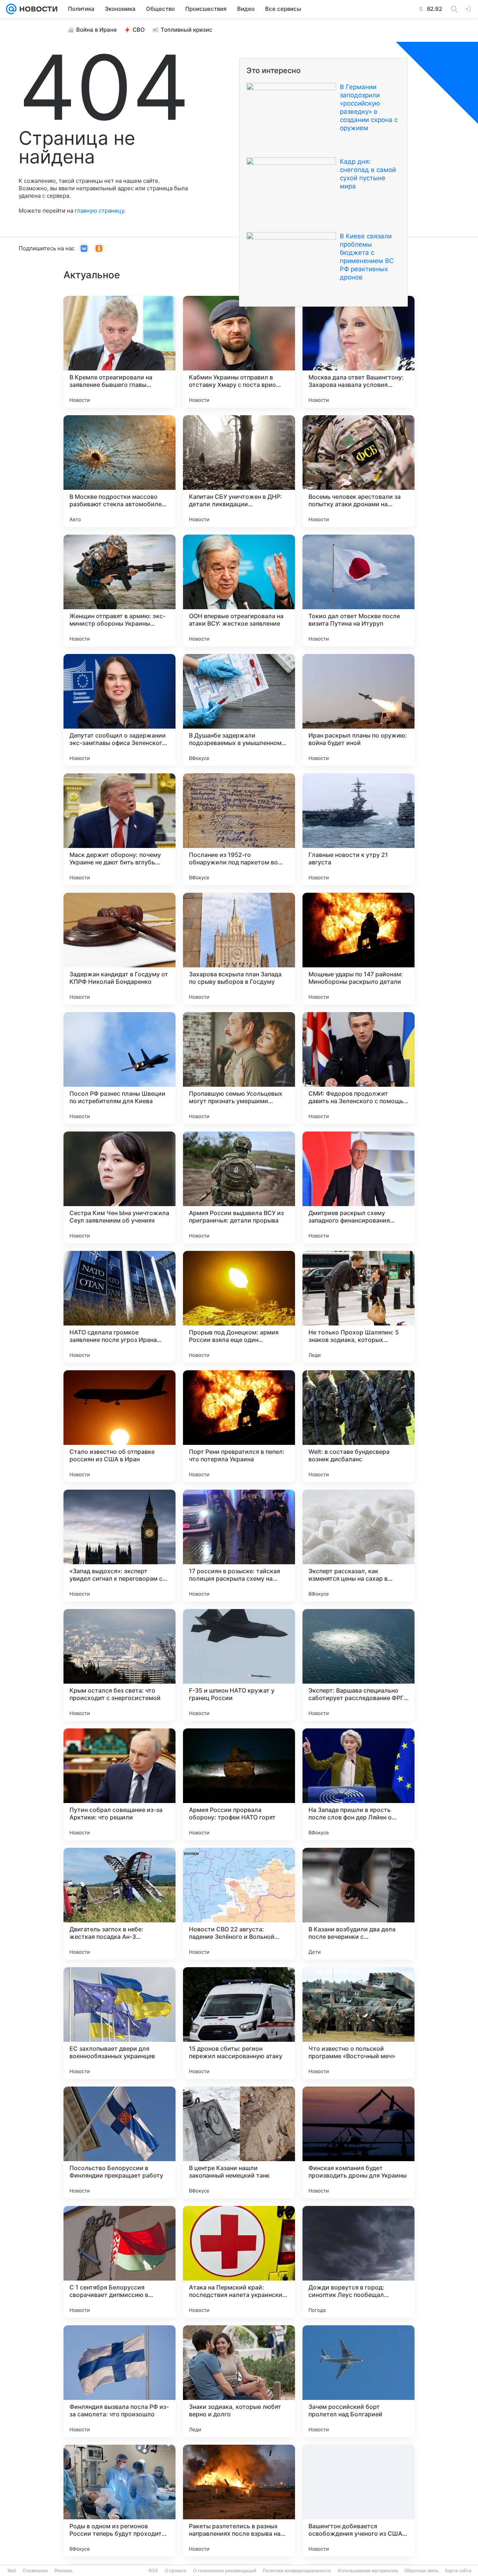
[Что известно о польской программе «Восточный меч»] (358, 2023)
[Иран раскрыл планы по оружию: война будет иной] (358, 710)
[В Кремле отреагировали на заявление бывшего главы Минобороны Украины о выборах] (119, 352)
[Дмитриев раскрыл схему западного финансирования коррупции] (358, 1187)
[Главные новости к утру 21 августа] (358, 829)
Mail (12, 2571)
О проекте (176, 2571)
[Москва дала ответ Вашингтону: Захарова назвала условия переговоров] (358, 352)
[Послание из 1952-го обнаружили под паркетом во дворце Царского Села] (239, 829)
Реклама (63, 2571)
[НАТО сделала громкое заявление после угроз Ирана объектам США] (119, 1307)
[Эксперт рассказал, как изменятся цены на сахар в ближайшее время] (358, 1546)
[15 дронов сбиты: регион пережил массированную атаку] (239, 2023)
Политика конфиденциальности (297, 2571)
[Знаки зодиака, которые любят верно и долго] (239, 2381)
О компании (35, 2571)
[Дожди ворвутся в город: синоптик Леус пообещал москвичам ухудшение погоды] (358, 2262)
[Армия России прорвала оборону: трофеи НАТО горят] (239, 1784)
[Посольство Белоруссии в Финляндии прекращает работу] (119, 2143)
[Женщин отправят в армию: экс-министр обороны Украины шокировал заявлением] (119, 591)
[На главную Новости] (37, 9)
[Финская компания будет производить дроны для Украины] (358, 2143)
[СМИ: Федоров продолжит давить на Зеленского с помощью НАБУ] (358, 1068)
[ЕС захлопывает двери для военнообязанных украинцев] (119, 2023)
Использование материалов (368, 2571)
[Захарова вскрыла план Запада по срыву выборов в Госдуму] (239, 949)
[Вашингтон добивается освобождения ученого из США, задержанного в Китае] (358, 2501)
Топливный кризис (187, 30)
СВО (139, 30)
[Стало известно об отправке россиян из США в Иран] (119, 1426)
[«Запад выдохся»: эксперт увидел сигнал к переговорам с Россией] (119, 1546)
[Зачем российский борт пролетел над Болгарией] (358, 2381)
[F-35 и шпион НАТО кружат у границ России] (239, 1665)
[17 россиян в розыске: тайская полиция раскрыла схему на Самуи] (239, 1546)
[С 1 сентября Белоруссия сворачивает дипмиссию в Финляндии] (119, 2262)
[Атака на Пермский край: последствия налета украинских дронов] (239, 2262)
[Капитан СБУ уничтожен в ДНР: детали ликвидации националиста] (239, 471)
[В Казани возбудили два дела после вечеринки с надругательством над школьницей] (358, 1904)
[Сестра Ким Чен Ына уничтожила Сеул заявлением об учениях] (119, 1187)
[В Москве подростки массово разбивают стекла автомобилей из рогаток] (119, 471)
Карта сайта (458, 2571)
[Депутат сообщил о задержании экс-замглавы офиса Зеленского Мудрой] (119, 710)
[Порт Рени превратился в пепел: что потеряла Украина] (239, 1426)
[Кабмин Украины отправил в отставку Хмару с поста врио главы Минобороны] (239, 352)
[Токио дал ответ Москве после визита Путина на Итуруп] (358, 591)
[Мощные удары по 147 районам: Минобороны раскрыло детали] (358, 949)
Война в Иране (97, 30)
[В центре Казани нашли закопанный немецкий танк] (239, 2143)
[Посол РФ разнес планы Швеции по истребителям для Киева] (119, 1068)
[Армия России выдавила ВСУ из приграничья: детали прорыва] (239, 1187)
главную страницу (99, 211)
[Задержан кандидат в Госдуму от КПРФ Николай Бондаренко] (119, 949)
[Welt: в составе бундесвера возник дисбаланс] (358, 1426)
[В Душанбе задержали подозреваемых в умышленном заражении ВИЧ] (239, 710)
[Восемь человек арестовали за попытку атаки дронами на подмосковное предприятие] (358, 471)
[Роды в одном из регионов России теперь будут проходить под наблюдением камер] (119, 2501)
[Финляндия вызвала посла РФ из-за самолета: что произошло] (119, 2381)
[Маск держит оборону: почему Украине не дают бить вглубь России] (119, 829)
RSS (153, 2571)
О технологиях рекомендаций (225, 2571)
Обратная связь (421, 2571)
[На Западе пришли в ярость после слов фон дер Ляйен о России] (358, 1784)
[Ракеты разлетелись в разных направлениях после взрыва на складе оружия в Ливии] (239, 2501)
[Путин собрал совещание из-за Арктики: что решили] (119, 1784)
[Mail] (11, 9)
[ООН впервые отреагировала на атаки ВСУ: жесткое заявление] (239, 591)
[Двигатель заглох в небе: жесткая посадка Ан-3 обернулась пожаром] (119, 1904)
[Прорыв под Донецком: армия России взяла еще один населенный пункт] (239, 1307)
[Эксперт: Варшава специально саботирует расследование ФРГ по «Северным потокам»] (358, 1665)
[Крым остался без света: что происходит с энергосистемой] (119, 1665)
